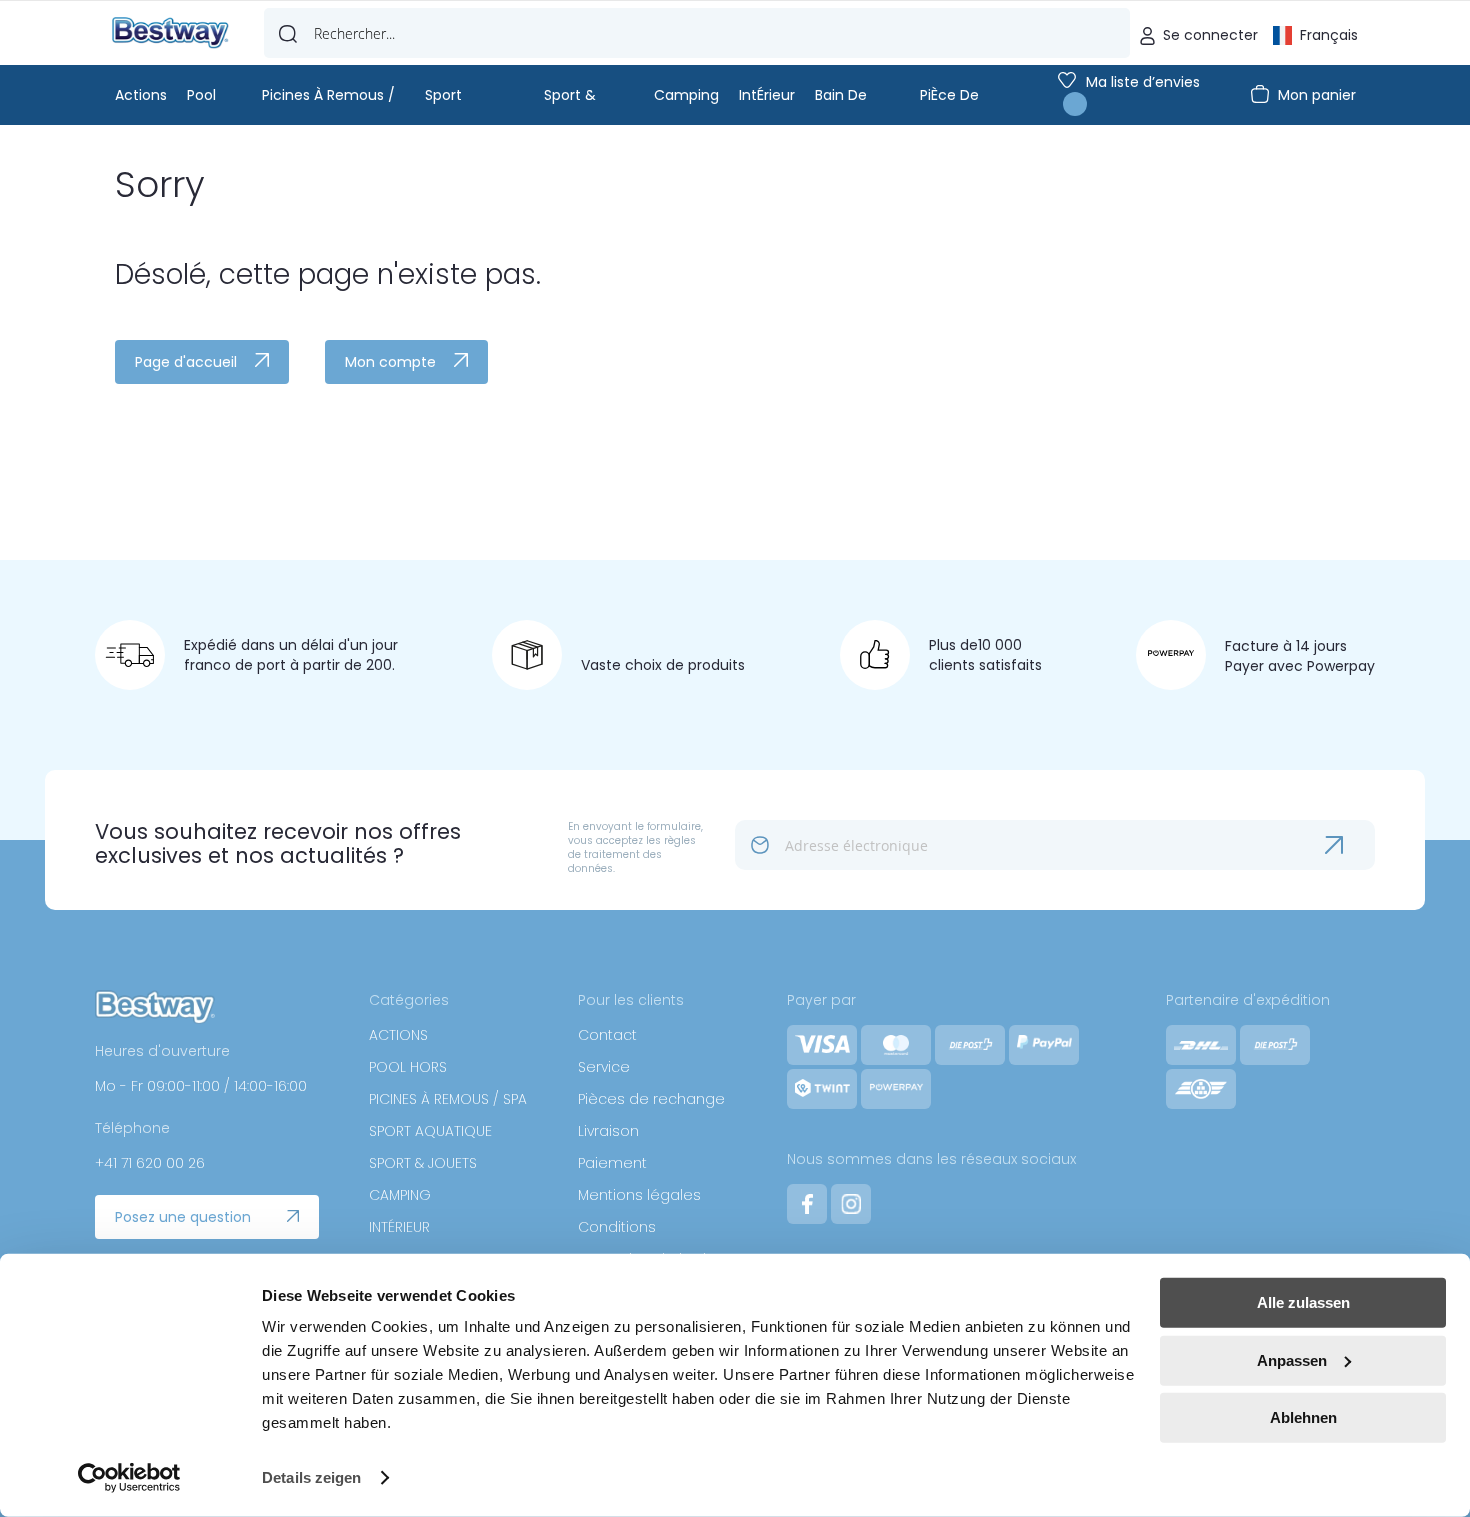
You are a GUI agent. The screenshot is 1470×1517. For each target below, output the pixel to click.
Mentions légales (639, 1195)
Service (604, 1067)
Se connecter (1210, 35)
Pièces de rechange (651, 1099)
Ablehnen (1303, 1417)
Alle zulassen (1303, 1302)
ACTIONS (398, 1035)
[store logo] (170, 33)
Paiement (612, 1163)
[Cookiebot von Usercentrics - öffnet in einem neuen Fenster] (129, 1478)
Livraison (608, 1131)
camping (686, 95)
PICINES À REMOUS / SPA (448, 1099)
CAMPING (400, 1195)
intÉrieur (767, 95)
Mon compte (390, 362)
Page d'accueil (186, 362)
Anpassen (1292, 1359)
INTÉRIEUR (399, 1227)
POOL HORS (408, 1067)
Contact (607, 1035)
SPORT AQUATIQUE (430, 1131)
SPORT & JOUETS (423, 1163)
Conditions (617, 1227)
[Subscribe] (1350, 845)
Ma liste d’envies (1143, 82)
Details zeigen (311, 1477)
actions (141, 95)
